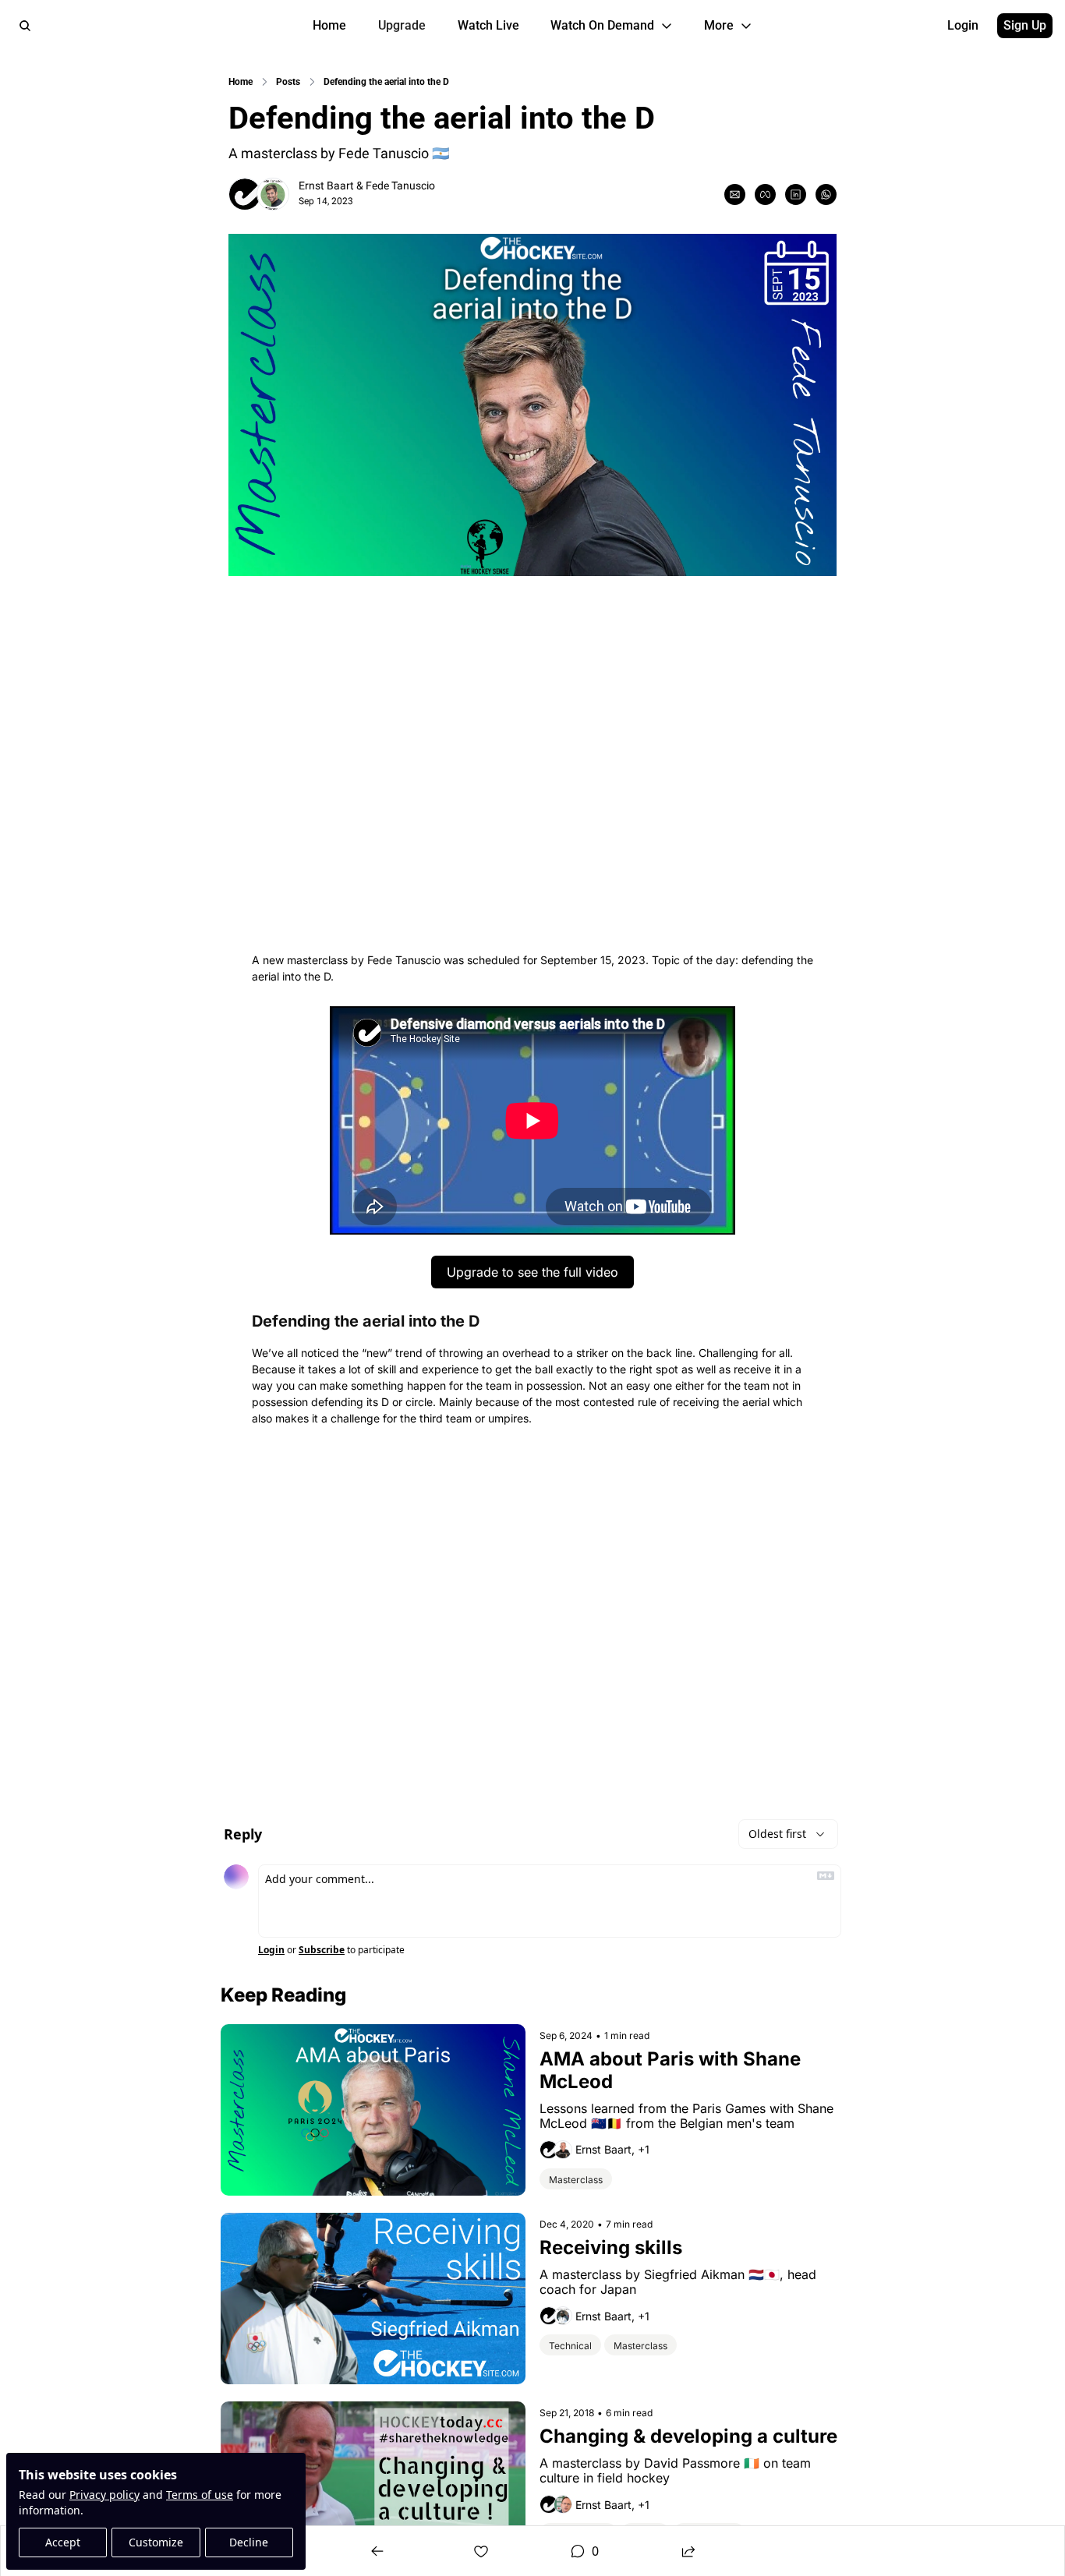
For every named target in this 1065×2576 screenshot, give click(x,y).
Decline (249, 2542)
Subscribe (322, 1950)
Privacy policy (104, 2495)
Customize (156, 2542)
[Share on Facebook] (765, 194)
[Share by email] (735, 194)
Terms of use (200, 2495)
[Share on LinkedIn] (796, 194)
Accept (63, 2542)
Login (271, 1950)
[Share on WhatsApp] (826, 194)
